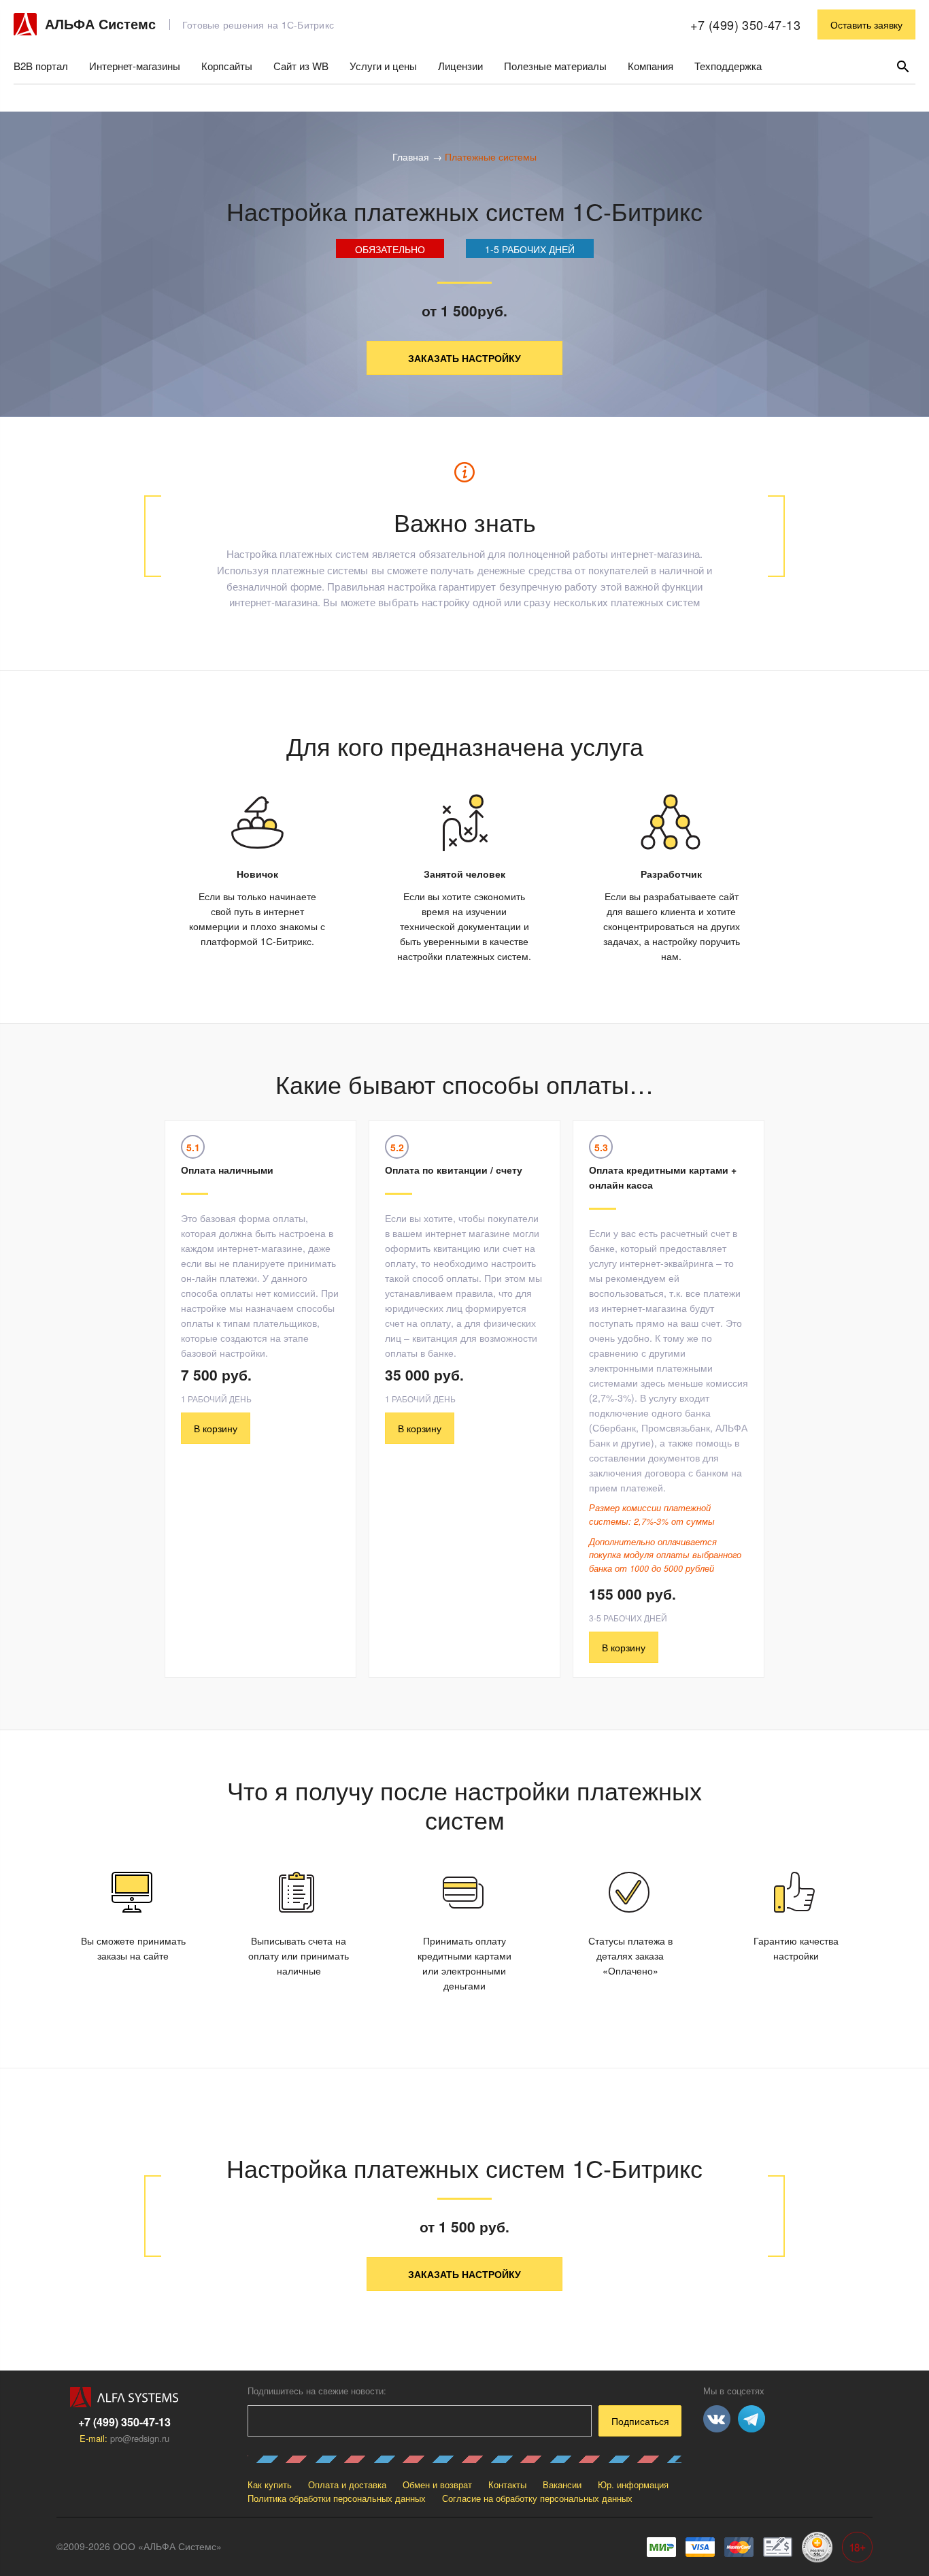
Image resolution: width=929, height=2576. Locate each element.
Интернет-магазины (135, 66)
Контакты (507, 2484)
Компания (651, 66)
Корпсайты (227, 66)
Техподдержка (728, 66)
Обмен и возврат (437, 2484)
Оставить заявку (866, 24)
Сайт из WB (301, 66)
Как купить (270, 2484)
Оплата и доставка (347, 2484)
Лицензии (460, 66)
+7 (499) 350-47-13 (745, 24)
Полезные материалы (555, 66)
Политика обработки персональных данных (337, 2498)
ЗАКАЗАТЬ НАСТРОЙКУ (464, 358)
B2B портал (41, 66)
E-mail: (124, 2438)
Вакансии (562, 2484)
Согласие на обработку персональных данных (537, 2498)
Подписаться (640, 2421)
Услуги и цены (383, 66)
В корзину (216, 1428)
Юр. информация (633, 2484)
